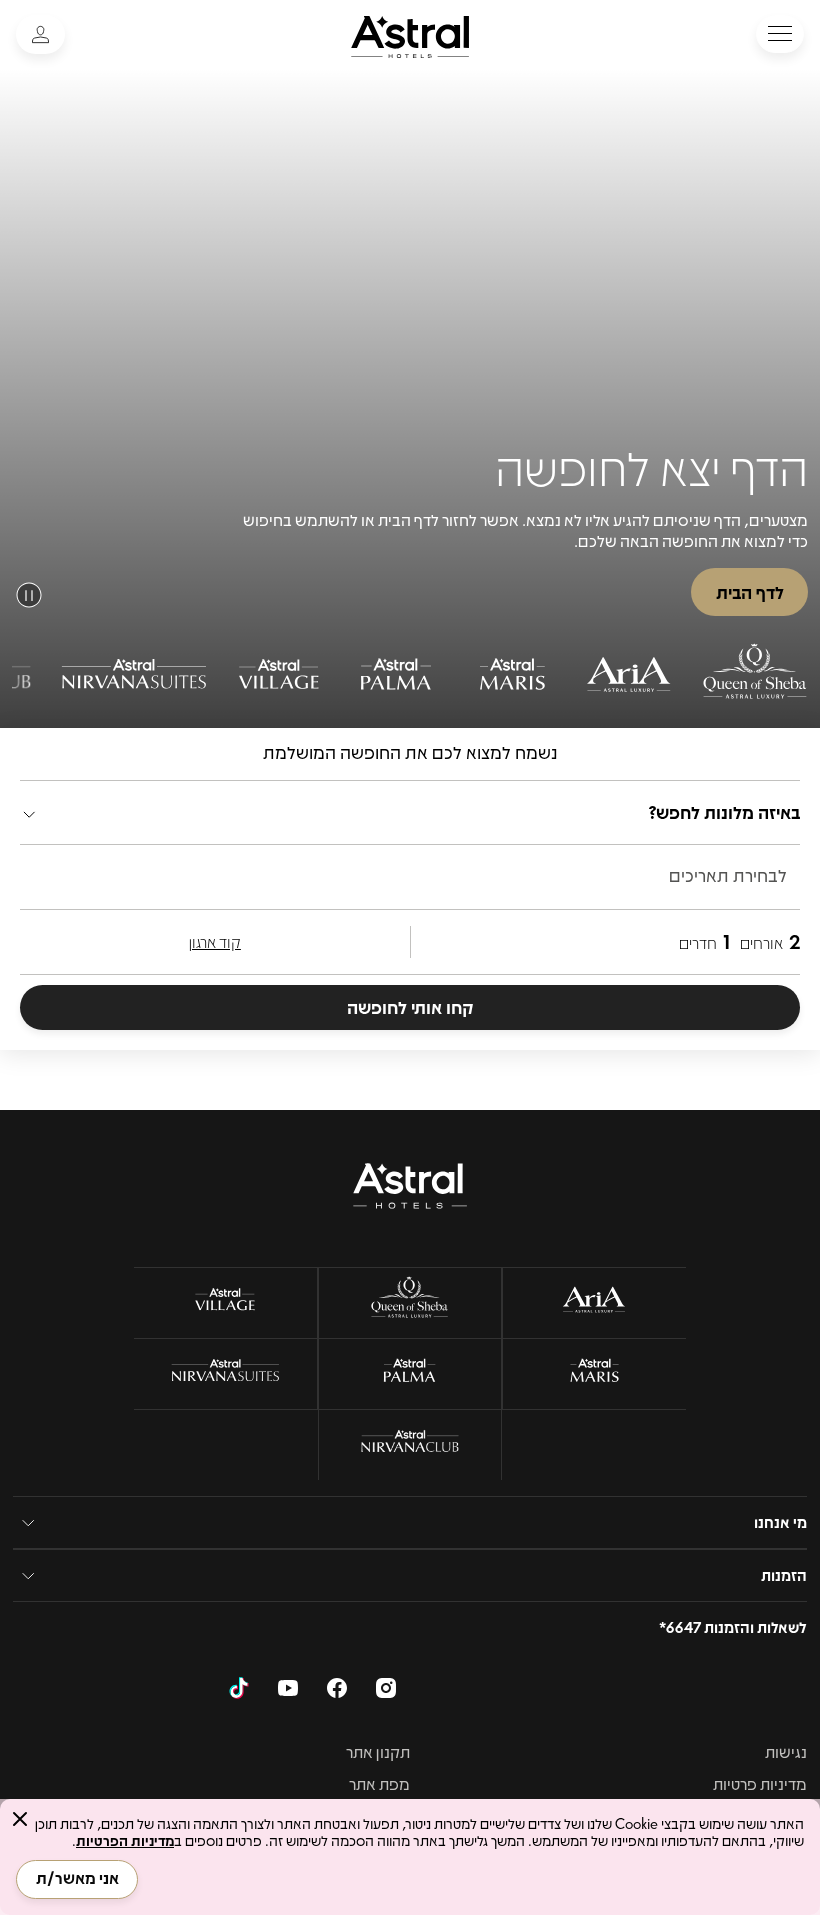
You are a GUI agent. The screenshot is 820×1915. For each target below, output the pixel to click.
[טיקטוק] (239, 1691)
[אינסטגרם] (386, 1691)
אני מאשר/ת (77, 1877)
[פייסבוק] (337, 1691)
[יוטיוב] (288, 1691)
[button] (780, 34)
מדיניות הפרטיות (125, 1840)
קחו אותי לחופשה (410, 1007)
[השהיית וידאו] (29, 595)
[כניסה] (40, 34)
